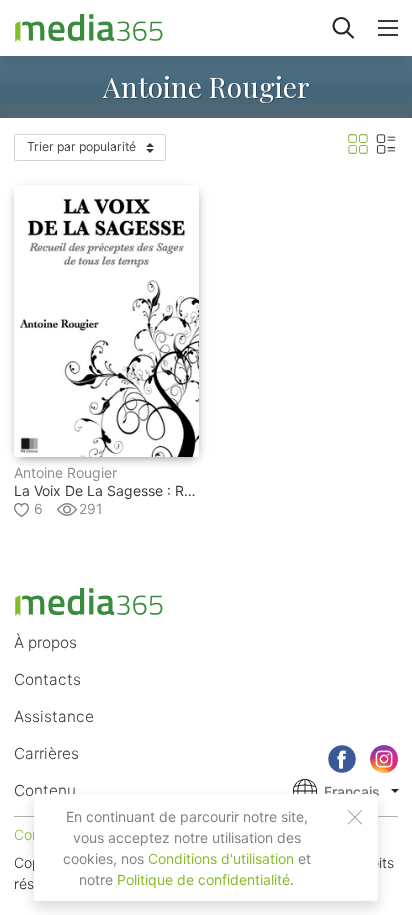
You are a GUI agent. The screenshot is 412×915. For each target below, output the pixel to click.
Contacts (47, 679)
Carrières (46, 753)
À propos (45, 642)
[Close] (355, 817)
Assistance (54, 716)
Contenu (45, 790)
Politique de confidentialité (203, 879)
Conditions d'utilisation (221, 858)
